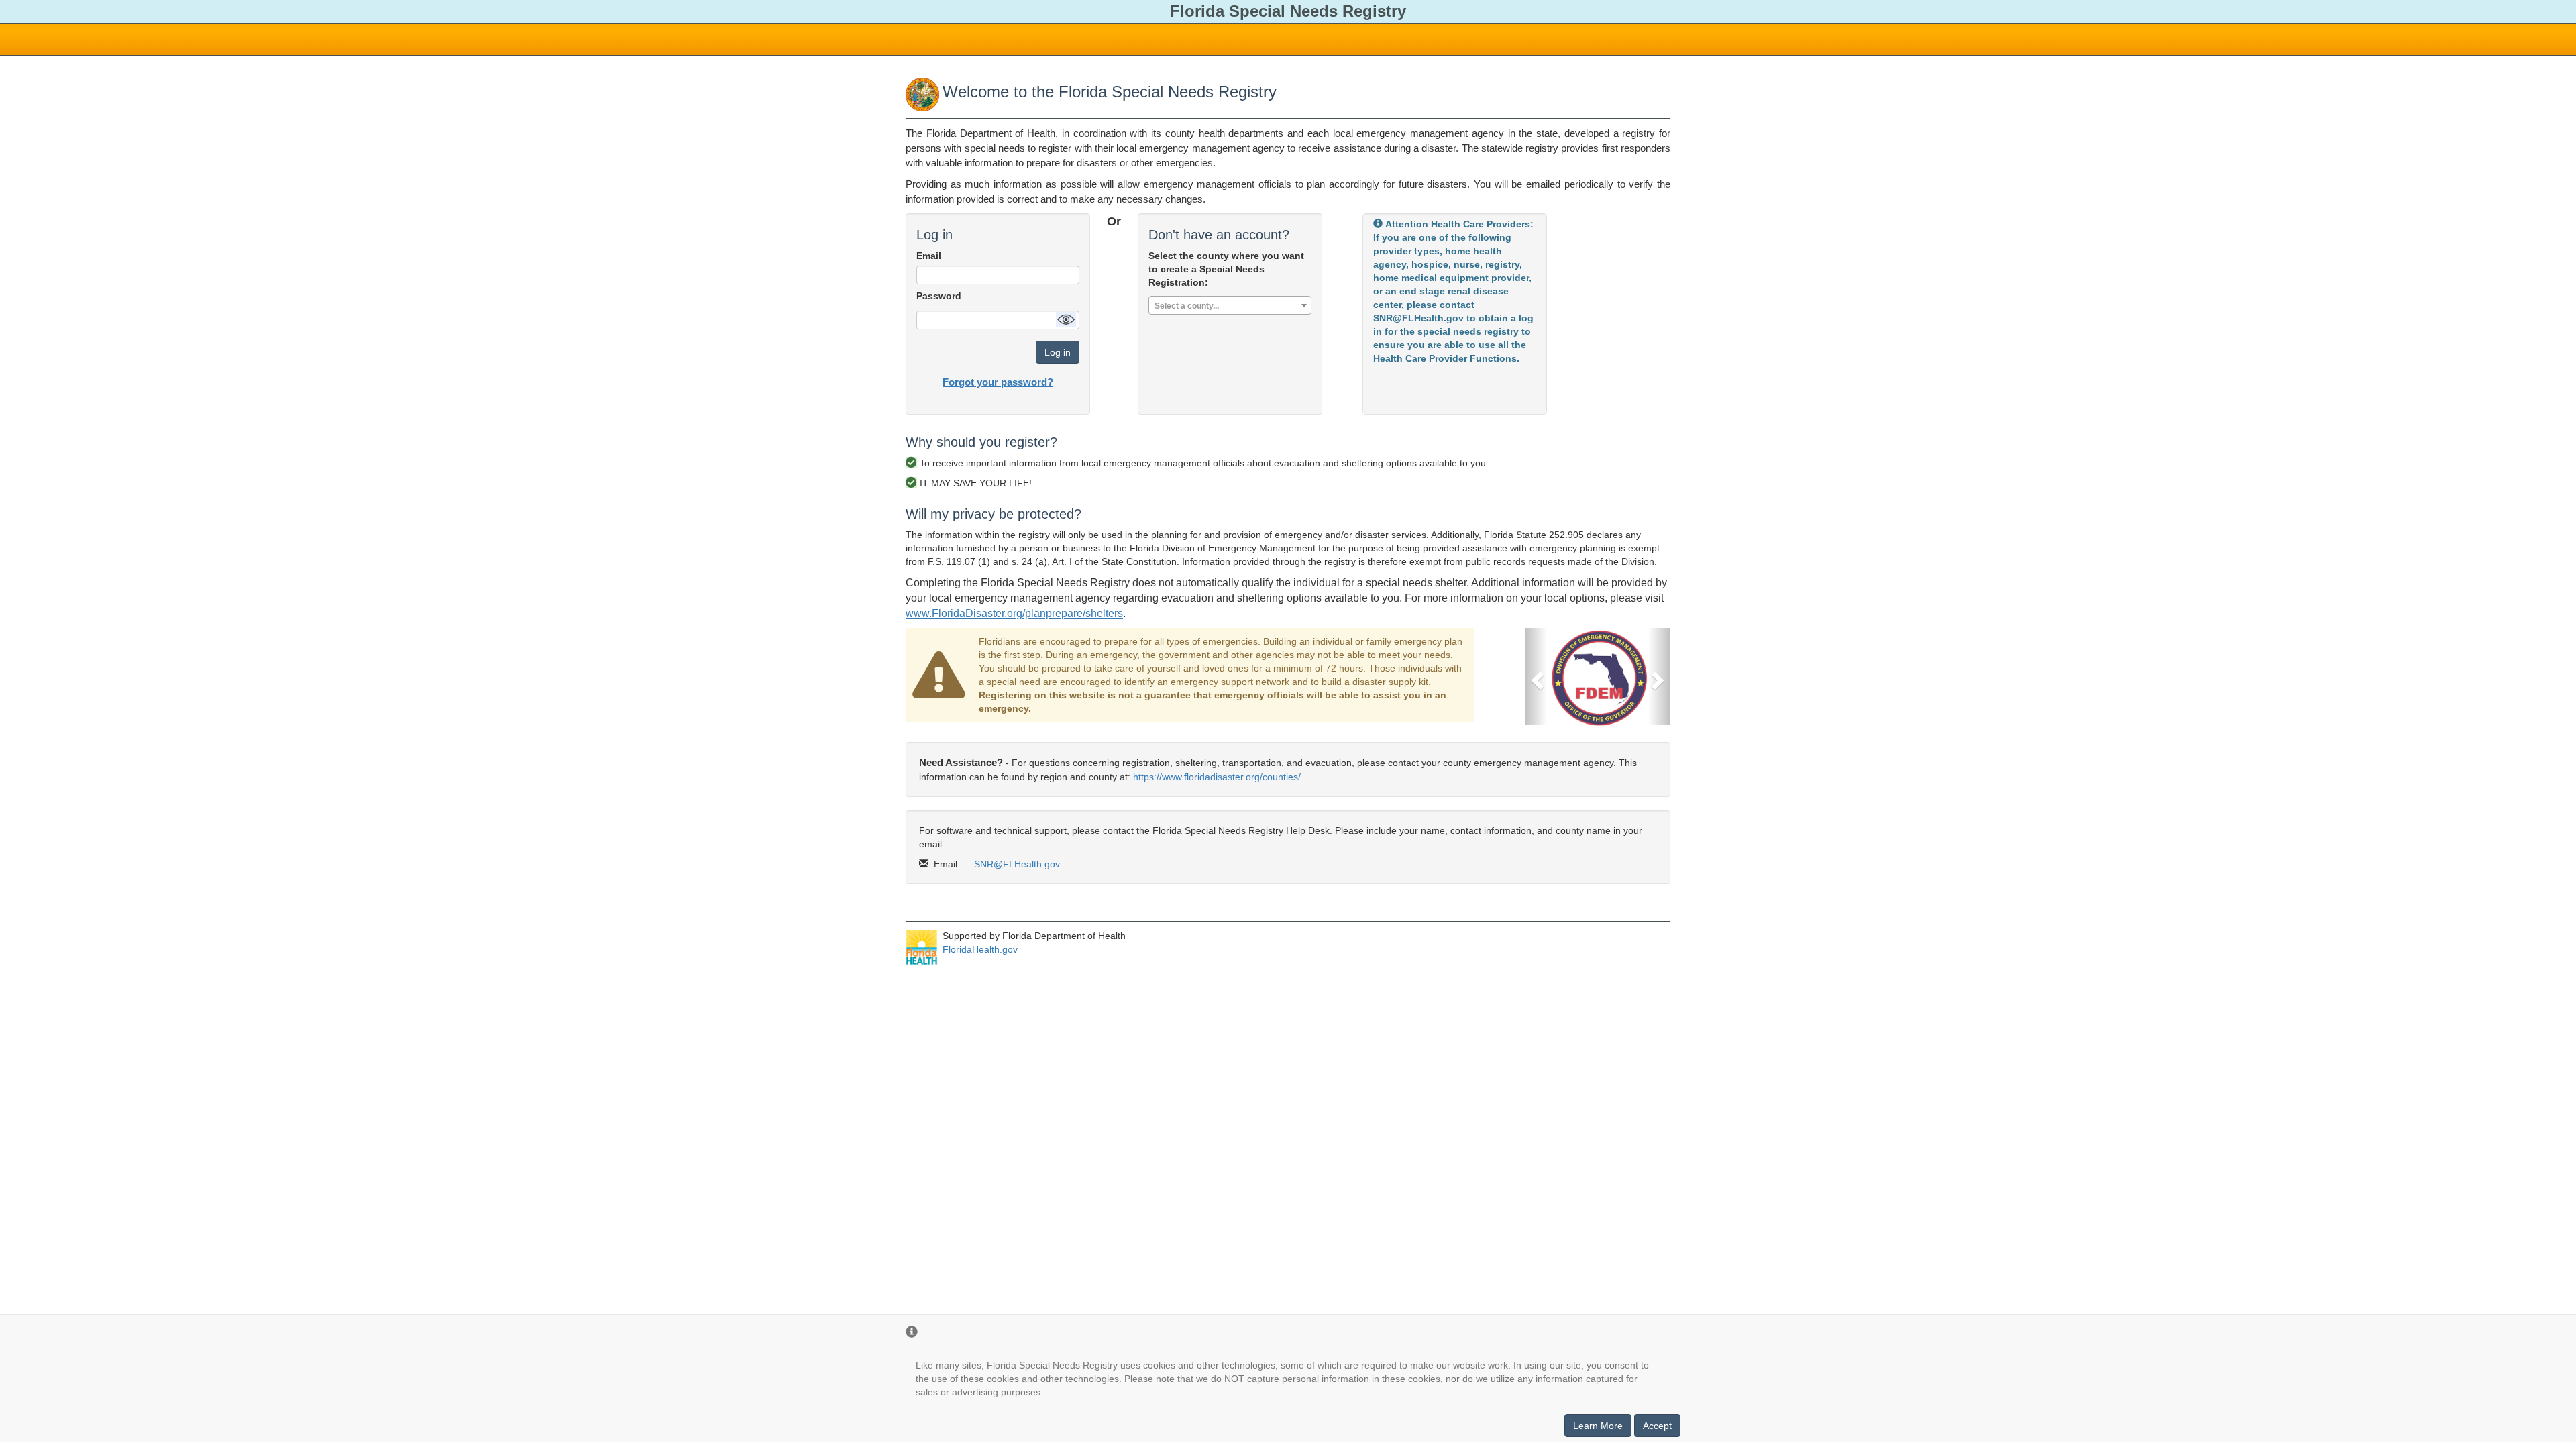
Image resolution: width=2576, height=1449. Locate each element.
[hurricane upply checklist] (1598, 677)
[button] (1536, 676)
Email (929, 256)
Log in (1058, 352)
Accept (1657, 1426)
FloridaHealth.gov (980, 949)
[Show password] (1066, 319)
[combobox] (1230, 305)
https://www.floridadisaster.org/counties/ (1217, 777)
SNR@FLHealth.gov (1017, 864)
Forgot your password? (998, 382)
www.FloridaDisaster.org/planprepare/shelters (1014, 613)
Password (939, 296)
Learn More (1598, 1426)
